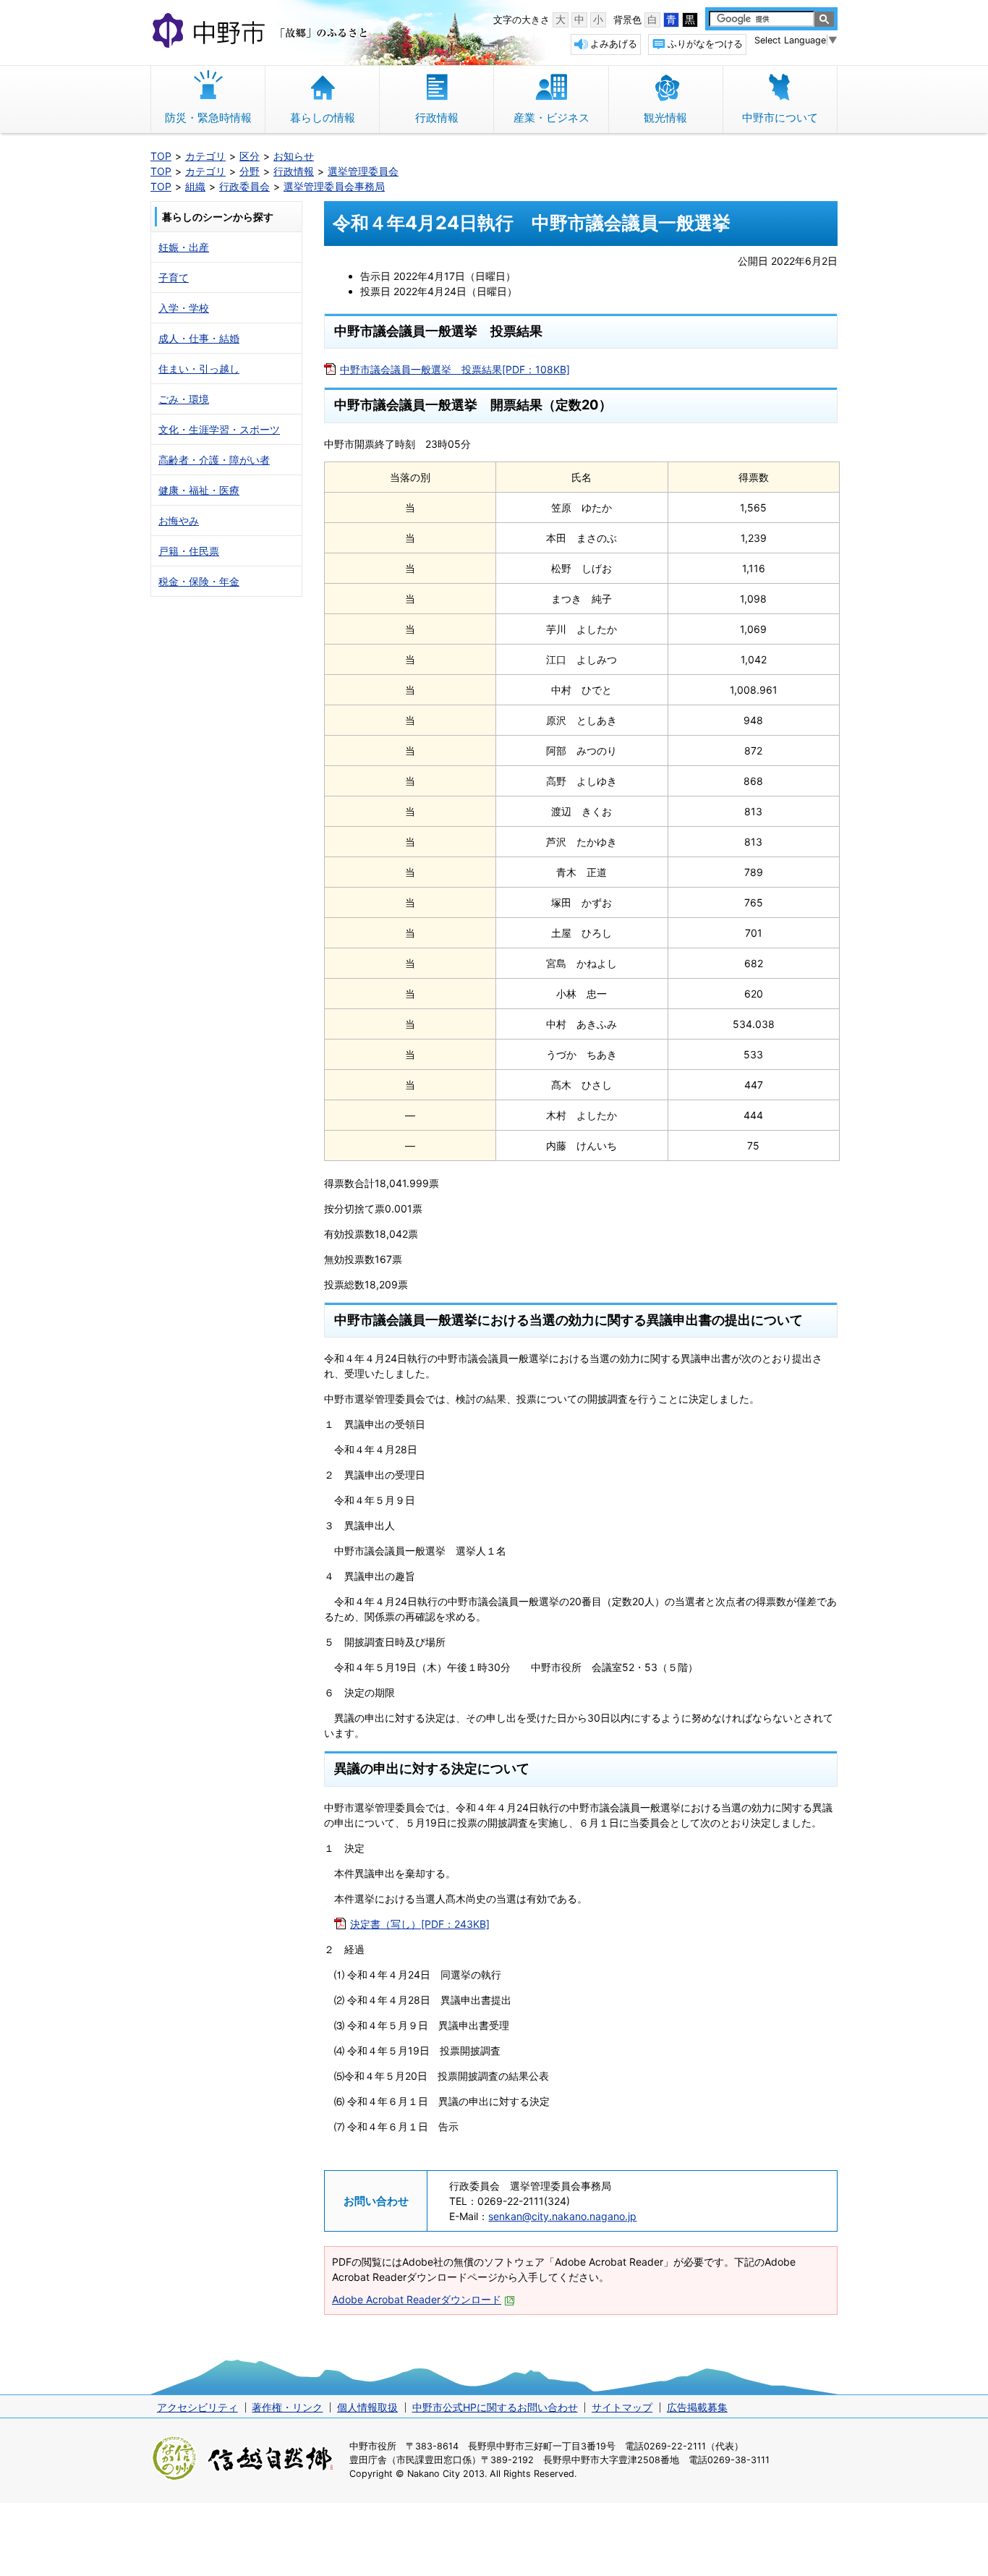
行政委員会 (244, 186)
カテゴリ (205, 156)
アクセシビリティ (197, 2407)
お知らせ (294, 156)
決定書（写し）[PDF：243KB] (420, 1924)
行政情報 (437, 118)
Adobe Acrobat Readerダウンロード (417, 2299)
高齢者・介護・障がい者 (214, 460)
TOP (161, 156)
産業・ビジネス (552, 118)
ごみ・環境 (184, 399)
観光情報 (665, 118)
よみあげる (614, 44)
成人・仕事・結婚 (199, 338)
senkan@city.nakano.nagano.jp (562, 2216)
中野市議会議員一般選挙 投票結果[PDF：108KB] (455, 369)
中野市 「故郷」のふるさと (262, 32)
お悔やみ (179, 520)
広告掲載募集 (697, 2407)
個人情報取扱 (367, 2407)
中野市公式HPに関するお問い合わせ (495, 2407)
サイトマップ (622, 2407)
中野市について (780, 118)
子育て (174, 277)
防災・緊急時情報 (208, 118)
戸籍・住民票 (189, 551)
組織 (195, 186)
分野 (250, 171)
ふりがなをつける (705, 44)
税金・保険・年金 (199, 581)
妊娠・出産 (184, 247)
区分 (250, 156)
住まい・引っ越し (199, 369)
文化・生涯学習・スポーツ (219, 429)
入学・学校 (184, 308)
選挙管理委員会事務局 (334, 186)
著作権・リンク (287, 2407)
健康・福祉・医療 (199, 490)
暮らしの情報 (323, 118)
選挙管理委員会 (363, 171)
